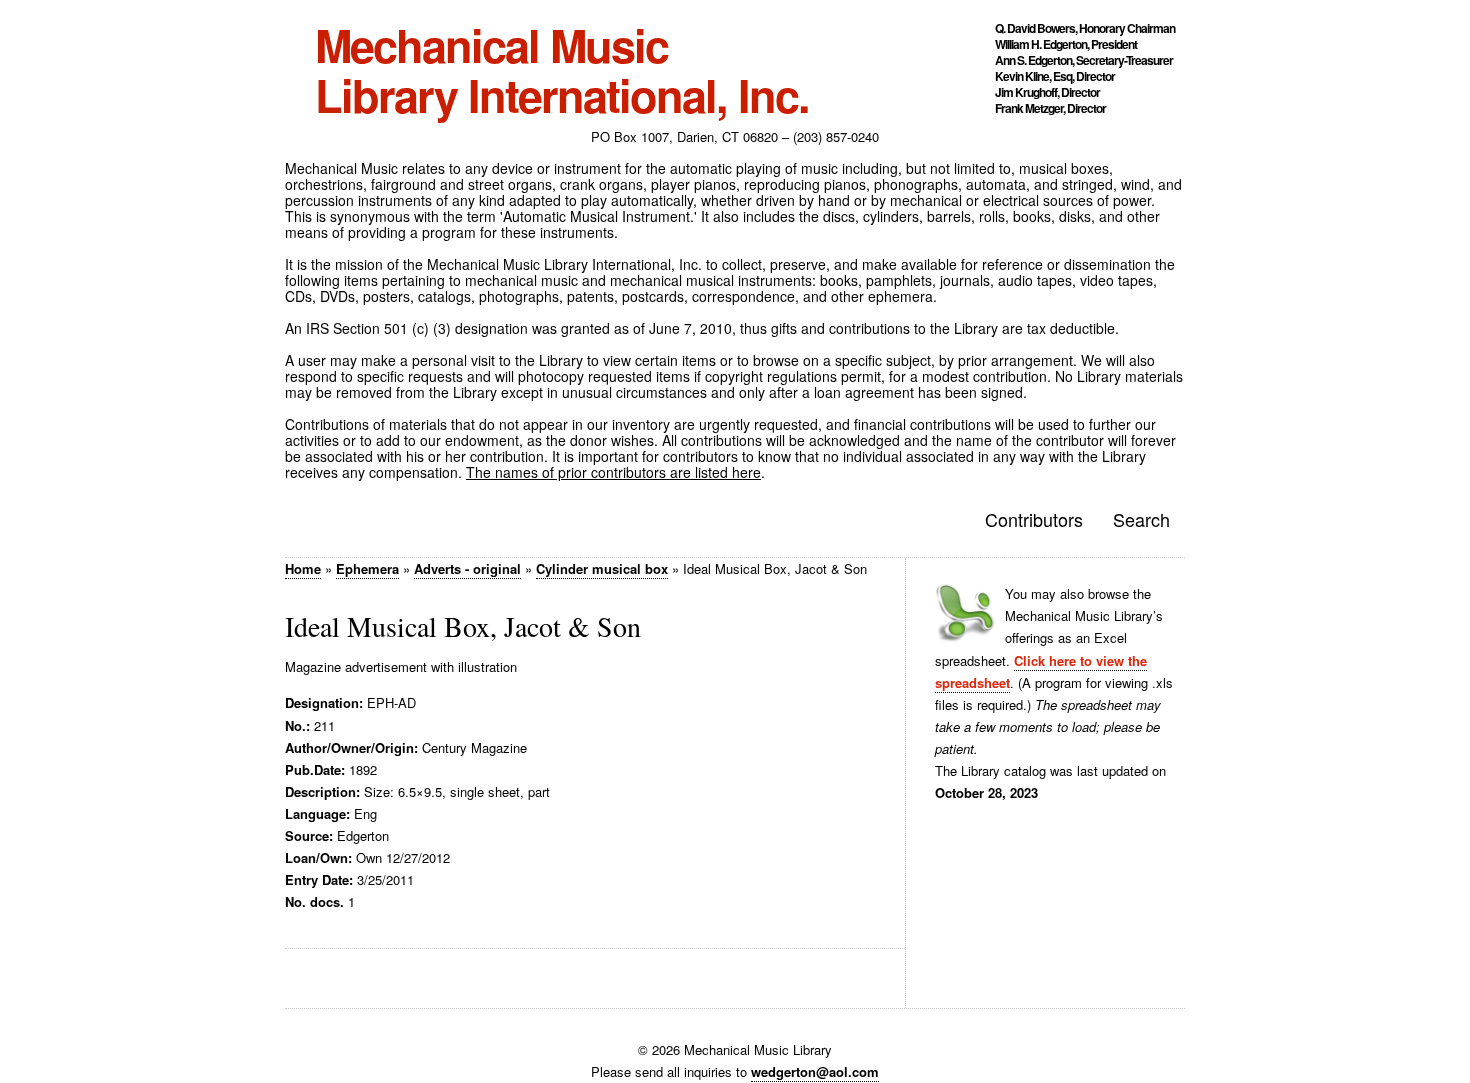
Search (1141, 519)
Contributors (1034, 519)
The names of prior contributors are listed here (613, 472)
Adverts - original (467, 568)
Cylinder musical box (602, 568)
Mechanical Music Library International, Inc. (562, 70)
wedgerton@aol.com (815, 1071)
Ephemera (367, 568)
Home (303, 568)
